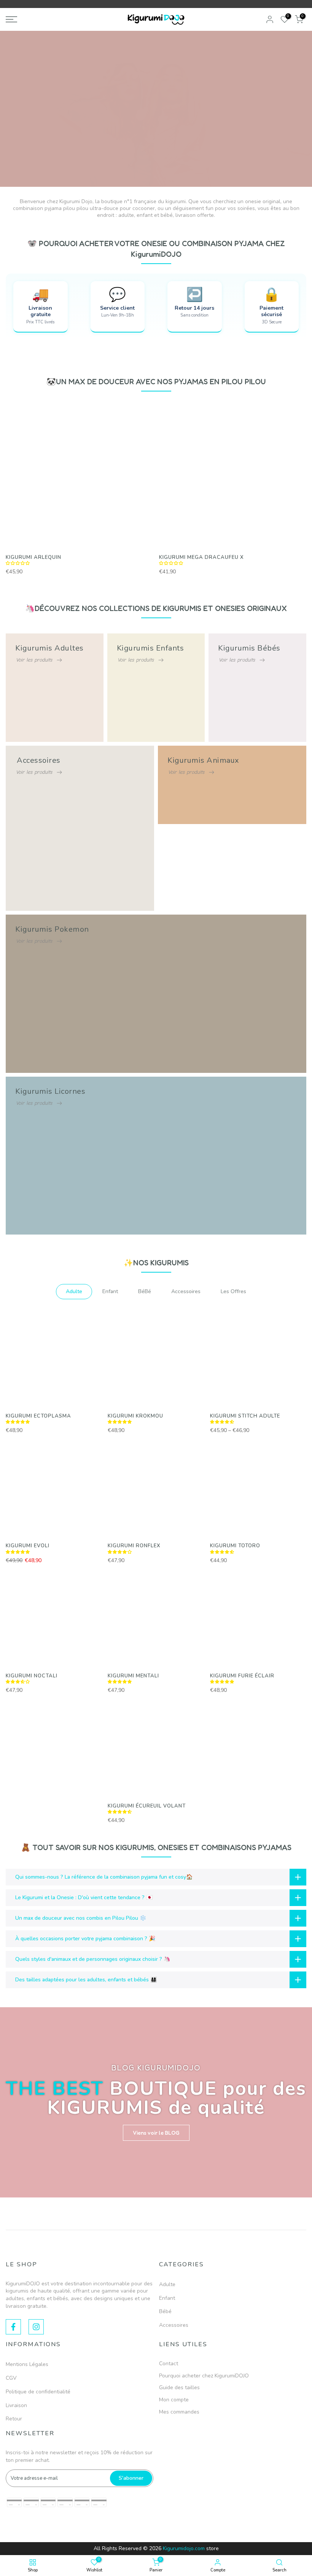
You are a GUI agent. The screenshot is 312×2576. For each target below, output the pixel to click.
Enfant (167, 2298)
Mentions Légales (27, 2364)
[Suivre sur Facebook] (13, 2327)
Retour (14, 2419)
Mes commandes (179, 2412)
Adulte (167, 2284)
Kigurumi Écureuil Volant (147, 1806)
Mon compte (174, 2400)
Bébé (165, 2311)
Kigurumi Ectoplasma (38, 1416)
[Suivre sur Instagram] (36, 2327)
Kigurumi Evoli (28, 1546)
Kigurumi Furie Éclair (242, 1676)
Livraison (16, 2405)
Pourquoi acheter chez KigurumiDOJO (204, 2376)
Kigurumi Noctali (32, 1676)
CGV (11, 2378)
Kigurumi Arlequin (33, 557)
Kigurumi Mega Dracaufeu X (201, 557)
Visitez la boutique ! (156, 131)
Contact (169, 2364)
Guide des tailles (179, 2387)
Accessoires (174, 2325)
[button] (19, 563)
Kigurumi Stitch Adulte (245, 1416)
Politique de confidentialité (38, 2392)
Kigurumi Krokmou (135, 1416)
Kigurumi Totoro (235, 1546)
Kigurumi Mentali (133, 1676)
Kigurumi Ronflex (134, 1546)
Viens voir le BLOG (156, 2133)
